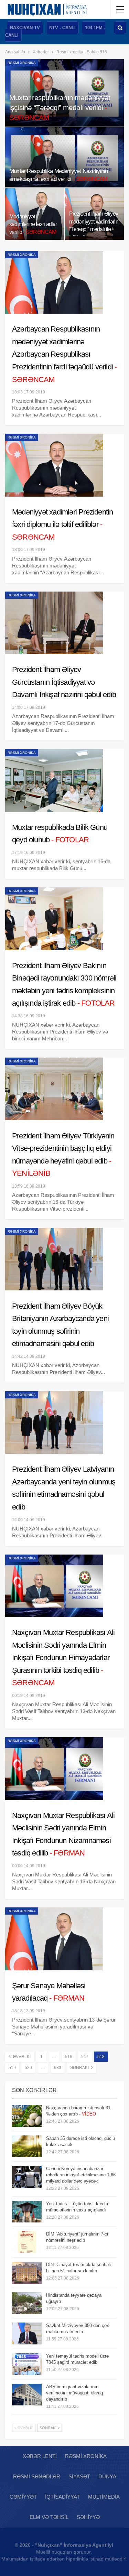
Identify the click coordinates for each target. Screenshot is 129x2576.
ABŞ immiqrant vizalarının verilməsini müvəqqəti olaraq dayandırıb (74, 2393)
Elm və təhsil (49, 2517)
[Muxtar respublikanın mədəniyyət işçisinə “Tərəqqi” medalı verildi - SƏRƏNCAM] (64, 93)
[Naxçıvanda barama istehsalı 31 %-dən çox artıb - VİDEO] (27, 2116)
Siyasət (79, 2476)
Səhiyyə (88, 2517)
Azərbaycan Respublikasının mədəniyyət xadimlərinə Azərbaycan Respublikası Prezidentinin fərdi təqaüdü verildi (64, 354)
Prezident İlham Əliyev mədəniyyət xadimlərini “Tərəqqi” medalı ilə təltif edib (94, 229)
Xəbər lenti (40, 2456)
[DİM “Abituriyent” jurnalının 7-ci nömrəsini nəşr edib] (27, 2242)
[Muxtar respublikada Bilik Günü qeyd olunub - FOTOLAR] (54, 780)
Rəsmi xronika (22, 63)
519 (12, 2068)
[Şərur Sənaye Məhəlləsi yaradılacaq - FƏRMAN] (54, 1939)
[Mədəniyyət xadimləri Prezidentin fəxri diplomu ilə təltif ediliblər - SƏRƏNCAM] (54, 465)
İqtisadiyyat (62, 2497)
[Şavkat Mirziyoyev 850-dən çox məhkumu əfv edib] (27, 2334)
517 (85, 2057)
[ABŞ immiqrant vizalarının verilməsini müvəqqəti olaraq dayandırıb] (27, 2395)
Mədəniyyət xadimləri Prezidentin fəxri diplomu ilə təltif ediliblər (62, 524)
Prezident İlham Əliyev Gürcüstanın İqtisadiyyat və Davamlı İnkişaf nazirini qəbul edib (64, 682)
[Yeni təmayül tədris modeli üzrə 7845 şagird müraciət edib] (27, 2364)
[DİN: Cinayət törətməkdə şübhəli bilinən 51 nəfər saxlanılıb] (27, 2273)
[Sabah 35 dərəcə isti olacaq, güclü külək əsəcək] (27, 2146)
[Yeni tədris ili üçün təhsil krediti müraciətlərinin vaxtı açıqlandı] (27, 2212)
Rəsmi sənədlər (37, 2476)
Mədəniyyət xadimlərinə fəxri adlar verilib (33, 224)
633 (58, 2068)
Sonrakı (80, 2068)
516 (69, 2057)
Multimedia (104, 2497)
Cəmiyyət (23, 2497)
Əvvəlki (21, 2057)
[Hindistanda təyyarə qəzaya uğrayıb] (27, 2303)
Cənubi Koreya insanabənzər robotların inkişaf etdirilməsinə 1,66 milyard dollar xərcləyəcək (81, 2175)
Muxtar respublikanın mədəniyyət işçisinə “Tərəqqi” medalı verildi (60, 107)
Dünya (107, 2476)
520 (28, 2068)
